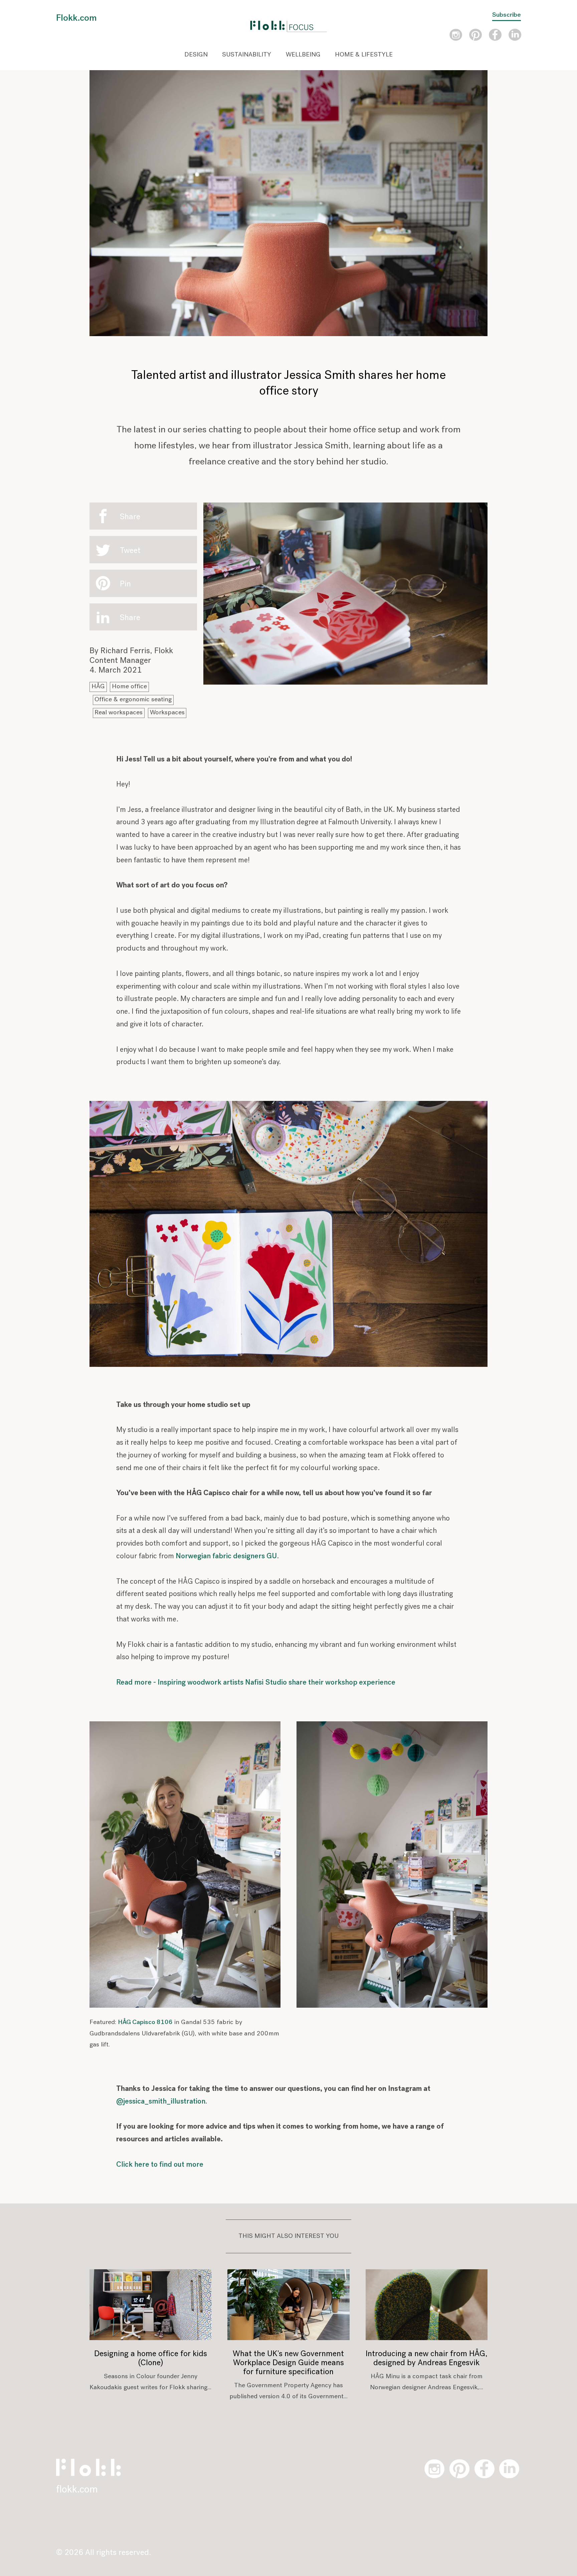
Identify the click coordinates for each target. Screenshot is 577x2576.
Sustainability (247, 55)
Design (196, 55)
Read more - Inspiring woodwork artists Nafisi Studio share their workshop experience (256, 1683)
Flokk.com (76, 18)
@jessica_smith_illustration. (162, 2102)
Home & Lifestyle (364, 55)
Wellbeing (303, 55)
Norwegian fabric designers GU (226, 1556)
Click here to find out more (160, 2165)
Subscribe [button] (507, 15)
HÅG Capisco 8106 (145, 2023)
